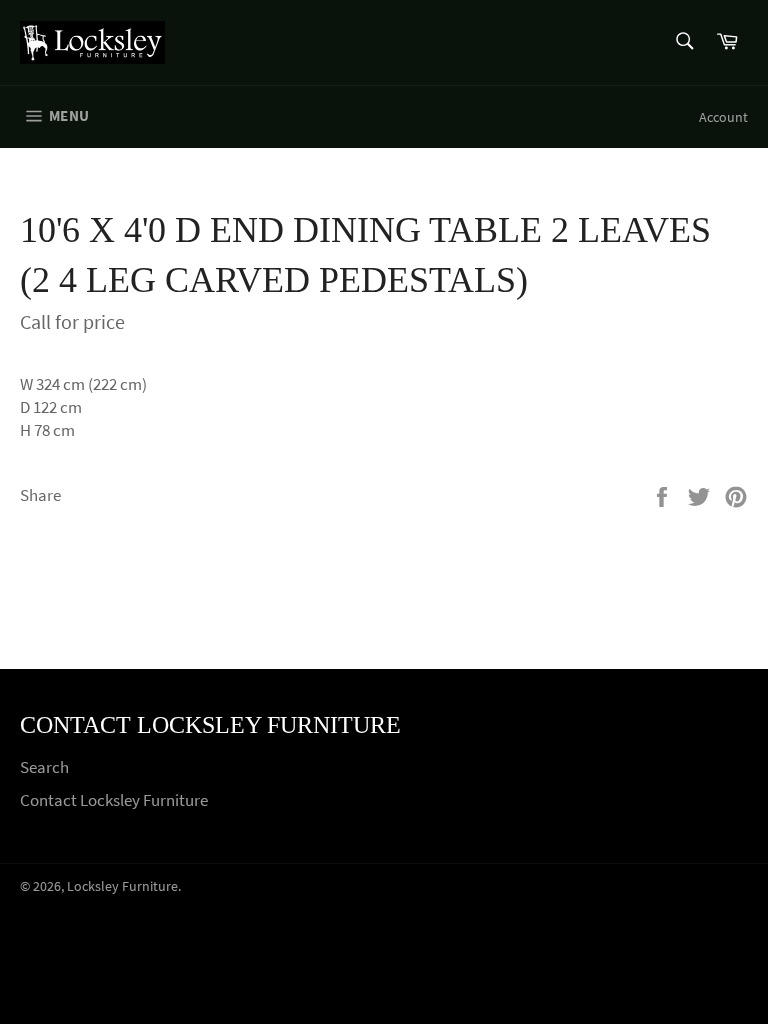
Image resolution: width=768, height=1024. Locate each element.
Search (44, 767)
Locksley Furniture (122, 886)
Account (723, 117)
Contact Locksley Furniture (114, 800)
